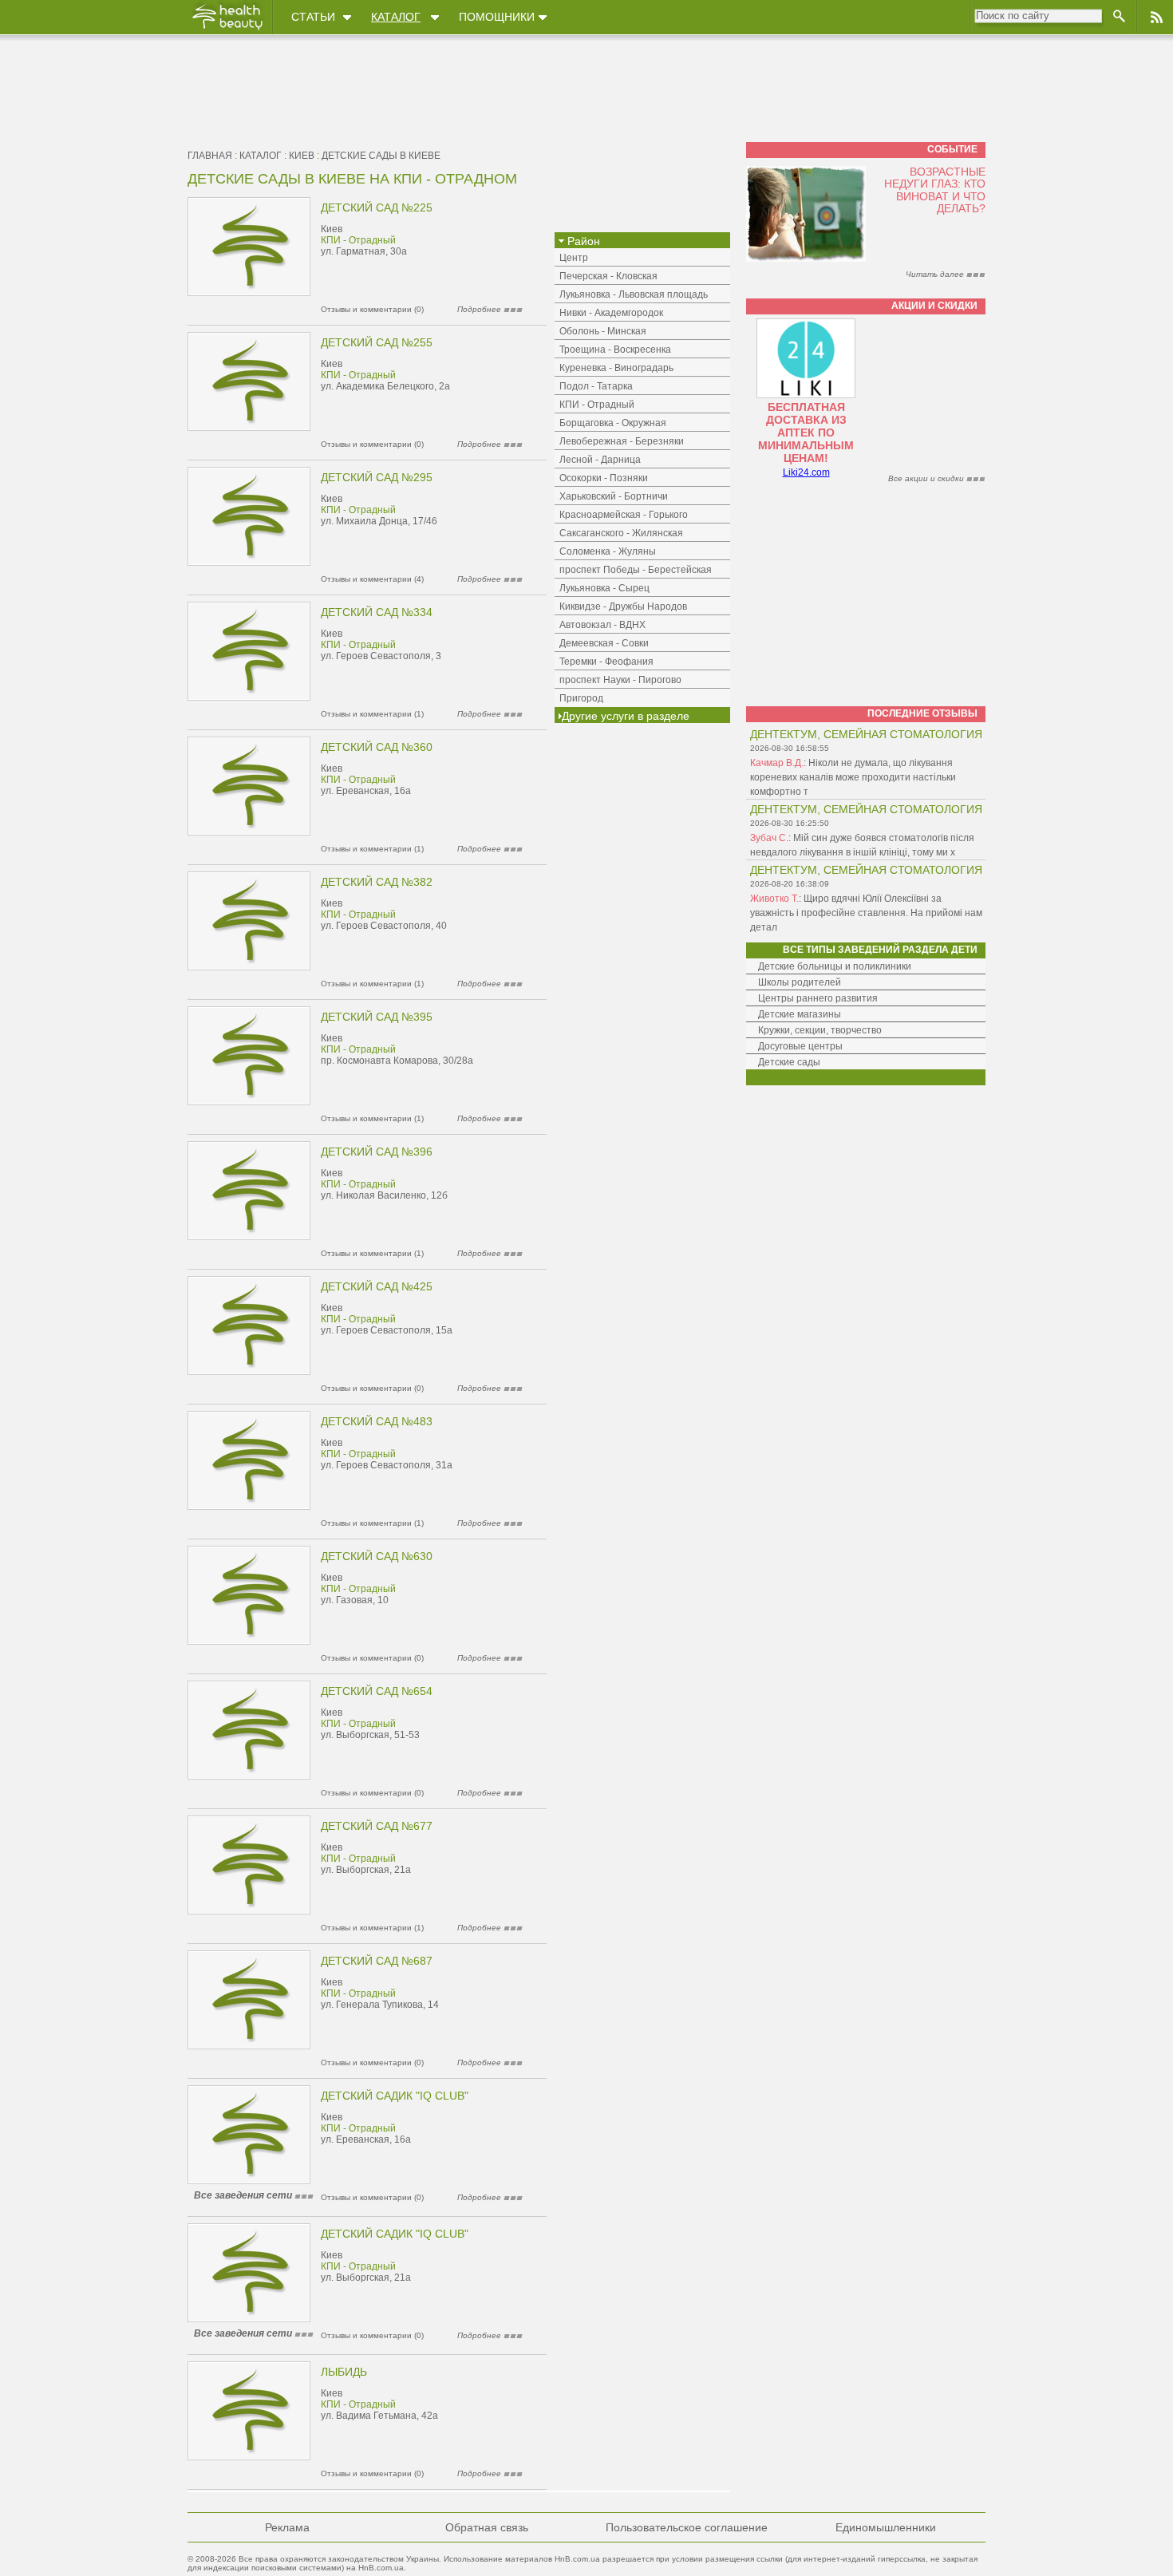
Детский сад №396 (377, 1152)
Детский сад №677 (377, 1826)
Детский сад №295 (377, 477)
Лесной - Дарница (600, 460)
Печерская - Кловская (608, 276)
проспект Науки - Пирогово (620, 680)
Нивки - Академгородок (611, 313)
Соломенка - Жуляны (608, 551)
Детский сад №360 (377, 747)
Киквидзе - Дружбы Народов (623, 606)
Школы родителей (800, 982)
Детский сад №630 (377, 1556)
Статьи (313, 17)
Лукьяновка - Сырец (604, 588)
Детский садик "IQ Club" (395, 2096)
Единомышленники (886, 2527)
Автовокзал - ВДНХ (602, 625)
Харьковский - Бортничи (614, 496)
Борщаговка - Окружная (613, 423)
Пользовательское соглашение (687, 2527)
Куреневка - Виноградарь (616, 368)
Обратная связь (487, 2527)
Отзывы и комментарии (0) (372, 309)
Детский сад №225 (377, 207)
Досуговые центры (800, 1046)
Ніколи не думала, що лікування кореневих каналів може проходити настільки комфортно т (853, 777)
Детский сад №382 (377, 882)
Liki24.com (806, 472)
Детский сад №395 (377, 1017)
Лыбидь (344, 2372)
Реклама (287, 2527)
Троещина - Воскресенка (615, 350)
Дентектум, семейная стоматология (866, 734)
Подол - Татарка (596, 386)
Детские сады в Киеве (381, 156)
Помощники (497, 17)
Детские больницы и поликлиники (835, 966)
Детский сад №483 (377, 1421)
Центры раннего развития (818, 998)
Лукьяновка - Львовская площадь (634, 294)
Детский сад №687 (377, 1961)
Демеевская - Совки (604, 643)
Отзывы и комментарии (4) (372, 579)
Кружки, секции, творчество (820, 1030)
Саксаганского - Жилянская (621, 533)
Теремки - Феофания (606, 662)
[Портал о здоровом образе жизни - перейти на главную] (227, 30)
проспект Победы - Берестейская (636, 570)
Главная (210, 156)
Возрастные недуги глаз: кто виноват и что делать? (935, 190)
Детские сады (789, 1062)
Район (582, 241)
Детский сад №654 (377, 1691)
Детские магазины (800, 1014)
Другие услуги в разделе (626, 716)
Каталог (396, 17)
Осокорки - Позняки (604, 478)
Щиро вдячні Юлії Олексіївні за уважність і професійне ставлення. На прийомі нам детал (866, 913)
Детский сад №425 (377, 1286)
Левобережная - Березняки (622, 441)
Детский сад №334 (377, 612)
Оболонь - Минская (603, 331)
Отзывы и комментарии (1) (372, 714)
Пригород (581, 698)
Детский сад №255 (377, 342)
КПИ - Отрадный (358, 240)
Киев (302, 156)
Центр (574, 258)
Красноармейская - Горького (624, 515)
